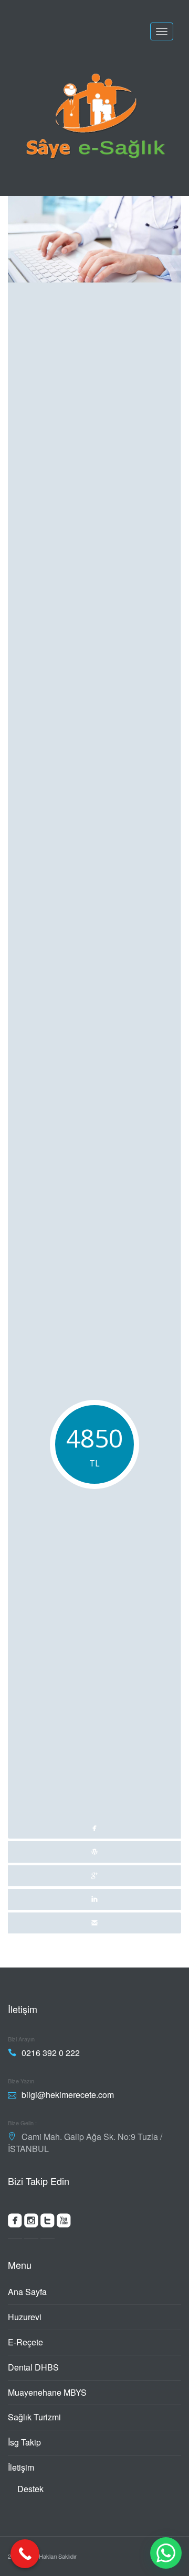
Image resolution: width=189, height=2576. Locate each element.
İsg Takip (24, 2442)
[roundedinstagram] (31, 2223)
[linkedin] (94, 1899)
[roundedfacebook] (15, 2223)
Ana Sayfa (27, 2292)
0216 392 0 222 (51, 2053)
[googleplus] (94, 1876)
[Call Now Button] (25, 2554)
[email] (94, 1923)
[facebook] (94, 1012)
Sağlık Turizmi (34, 2417)
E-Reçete (25, 2342)
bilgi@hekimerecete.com (68, 2095)
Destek (30, 2489)
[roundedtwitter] (48, 2223)
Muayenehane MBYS (47, 2392)
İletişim (21, 2467)
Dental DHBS (33, 2367)
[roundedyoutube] (64, 2223)
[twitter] (94, 1852)
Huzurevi (25, 2317)
